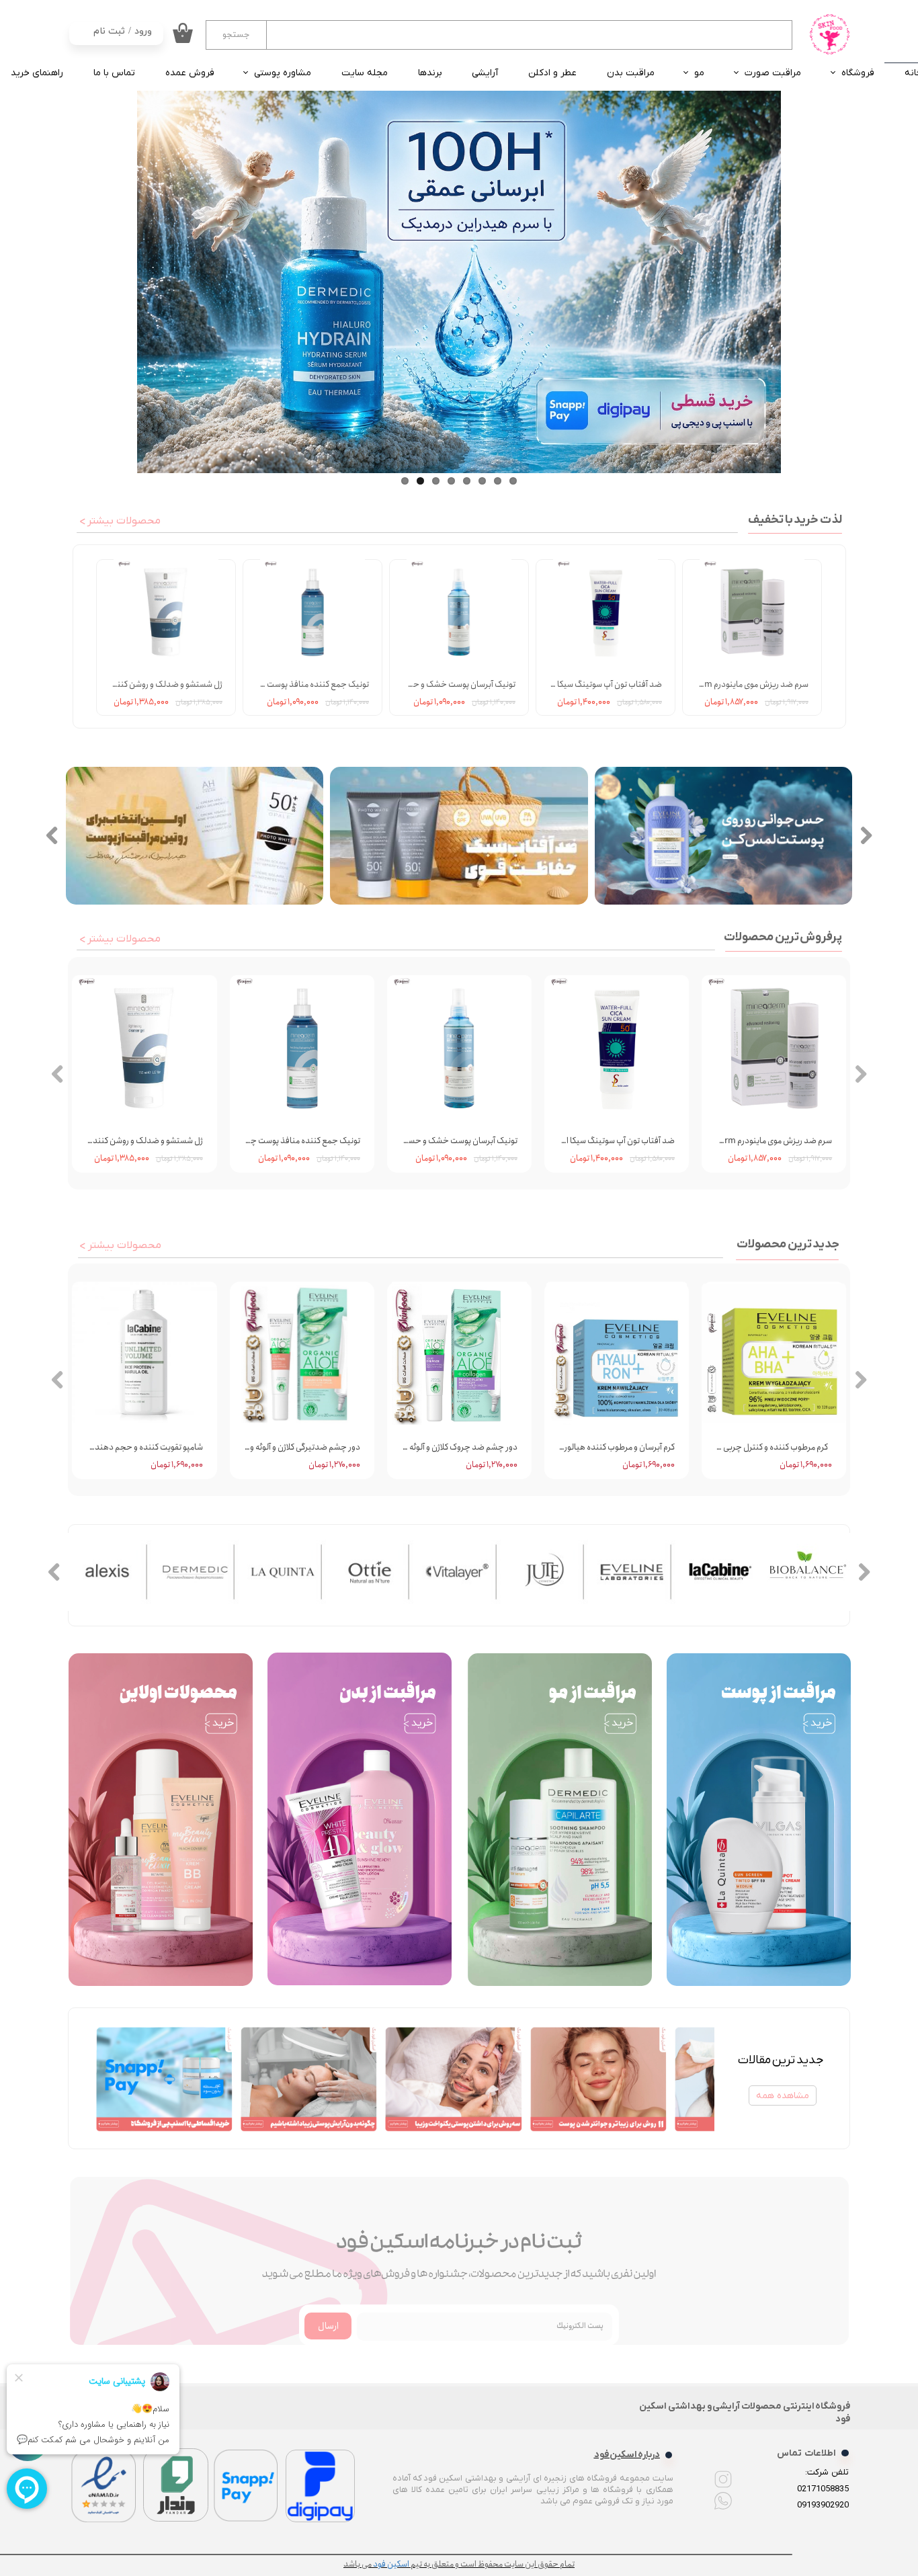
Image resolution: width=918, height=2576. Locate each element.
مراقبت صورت (773, 73)
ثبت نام (109, 31)
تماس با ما (114, 73)
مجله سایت (365, 73)
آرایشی (485, 73)
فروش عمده (190, 73)
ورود (143, 31)
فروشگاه (858, 73)
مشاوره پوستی (283, 73)
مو (699, 73)
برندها (430, 73)
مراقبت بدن (631, 73)
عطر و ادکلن (552, 73)
